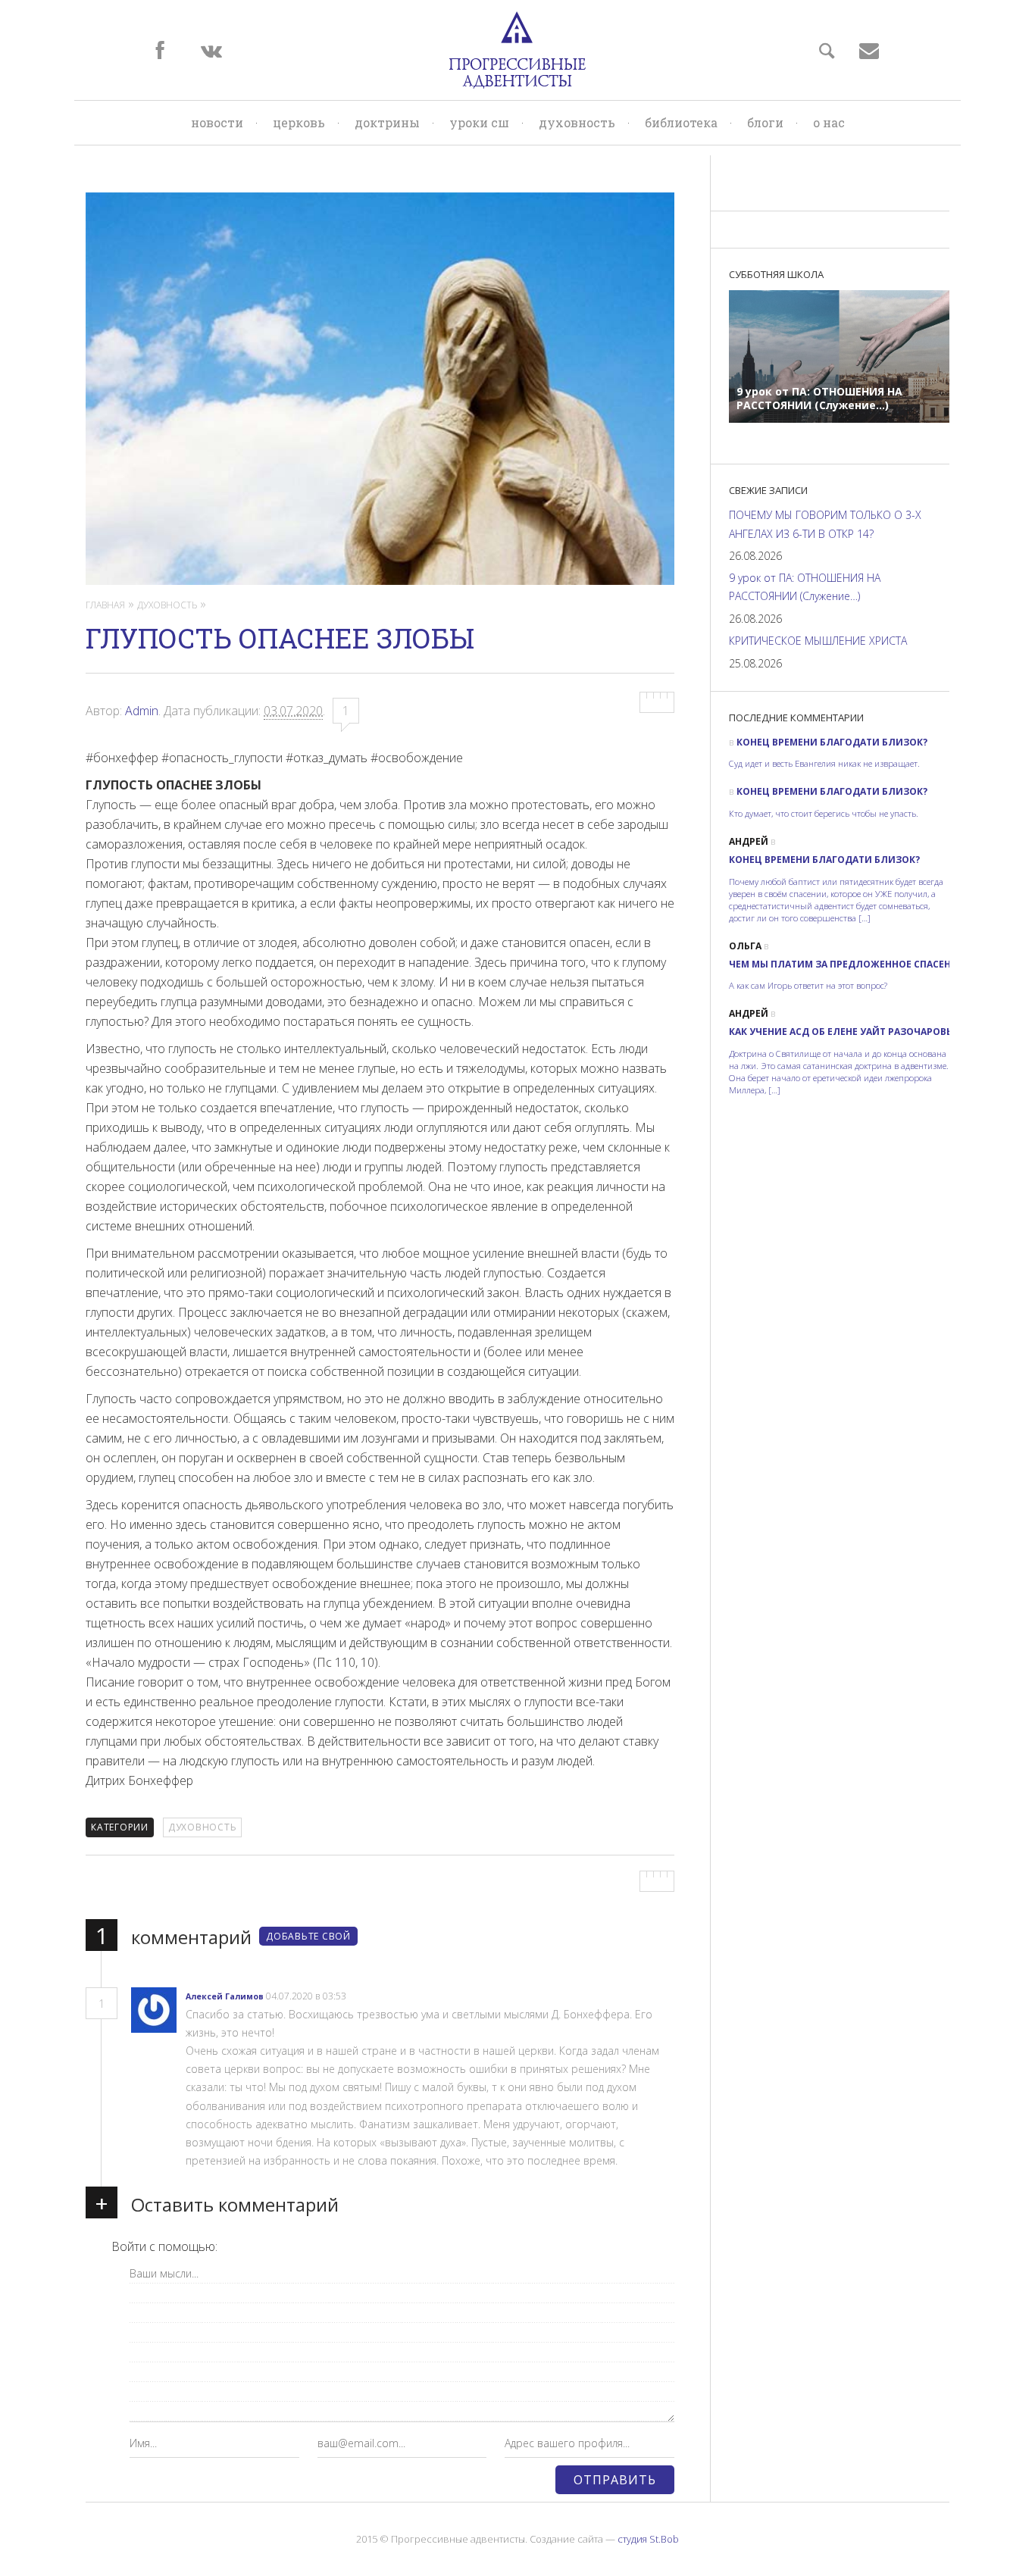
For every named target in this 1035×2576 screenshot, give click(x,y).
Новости (217, 122)
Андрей (749, 841)
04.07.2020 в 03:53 (307, 1996)
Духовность (577, 122)
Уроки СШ (479, 122)
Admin (142, 711)
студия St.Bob (648, 2539)
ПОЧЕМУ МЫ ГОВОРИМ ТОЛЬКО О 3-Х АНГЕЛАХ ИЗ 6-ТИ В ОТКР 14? (825, 524)
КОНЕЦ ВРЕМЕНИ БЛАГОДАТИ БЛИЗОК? (832, 742)
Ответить (372, 1997)
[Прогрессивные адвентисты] (517, 50)
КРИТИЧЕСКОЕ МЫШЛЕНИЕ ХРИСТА (818, 641)
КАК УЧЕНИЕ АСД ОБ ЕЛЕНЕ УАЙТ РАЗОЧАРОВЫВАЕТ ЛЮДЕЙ (874, 1032)
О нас (829, 122)
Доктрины (387, 122)
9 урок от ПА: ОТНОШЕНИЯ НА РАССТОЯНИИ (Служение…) (805, 587)
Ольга (745, 946)
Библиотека (681, 122)
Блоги (765, 122)
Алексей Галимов (225, 1996)
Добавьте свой (308, 1936)
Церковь (299, 122)
